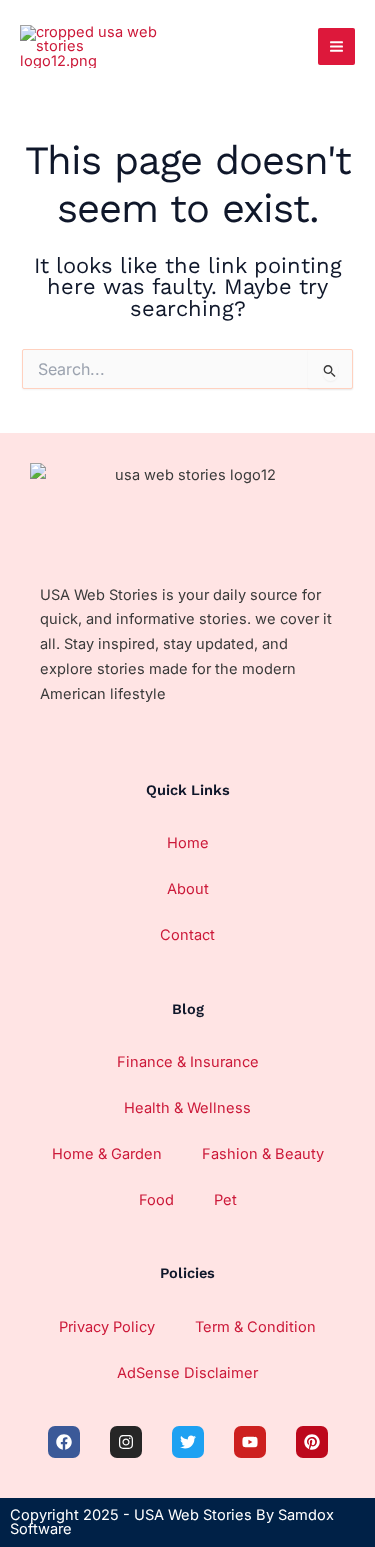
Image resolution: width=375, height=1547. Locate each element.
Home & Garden (107, 1154)
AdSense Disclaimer (187, 1373)
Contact (187, 935)
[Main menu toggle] (336, 46)
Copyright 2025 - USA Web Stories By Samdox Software (172, 1522)
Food (156, 1200)
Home (188, 843)
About (188, 889)
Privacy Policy (107, 1327)
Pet (225, 1200)
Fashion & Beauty (263, 1154)
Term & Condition (255, 1327)
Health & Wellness (187, 1108)
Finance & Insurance (188, 1062)
